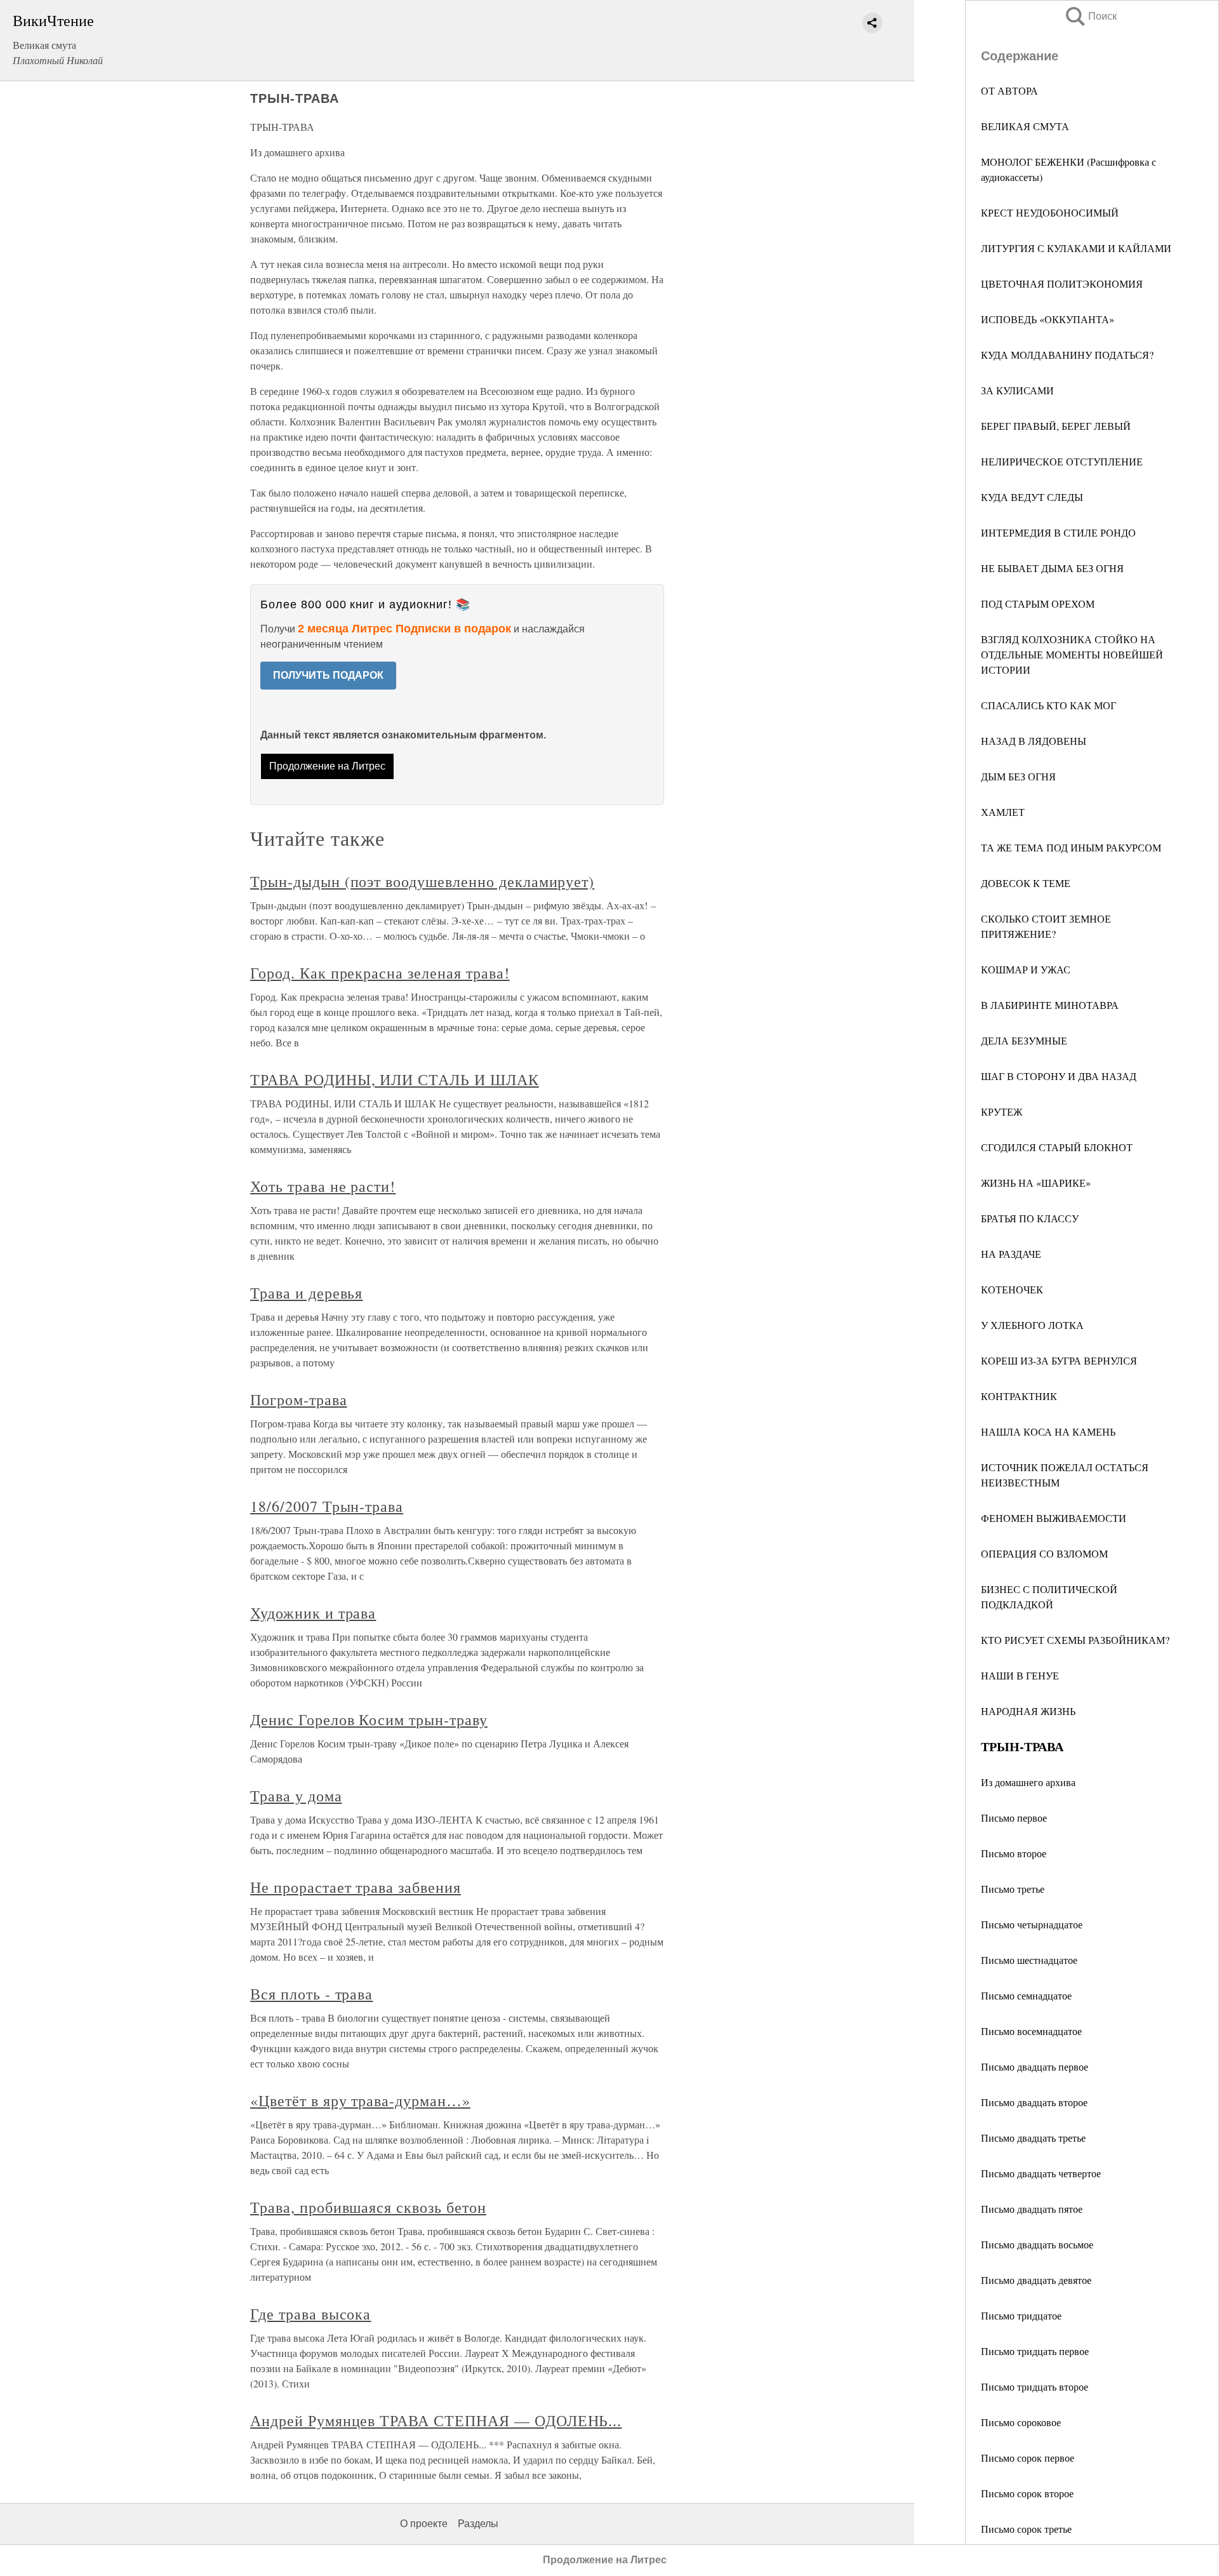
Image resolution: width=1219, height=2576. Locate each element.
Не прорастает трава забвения (356, 1887)
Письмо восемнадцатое (1031, 2031)
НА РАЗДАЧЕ (1011, 1254)
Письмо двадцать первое (1035, 2066)
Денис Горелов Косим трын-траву (369, 1719)
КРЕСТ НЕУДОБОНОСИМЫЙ (1050, 212)
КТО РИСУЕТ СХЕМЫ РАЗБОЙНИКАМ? (1075, 1640)
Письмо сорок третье (1026, 2529)
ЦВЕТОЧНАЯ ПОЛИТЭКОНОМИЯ (1062, 284)
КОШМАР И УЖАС (1026, 969)
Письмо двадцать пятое (1032, 2209)
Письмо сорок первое (1028, 2458)
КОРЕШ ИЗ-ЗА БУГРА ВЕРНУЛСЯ (1059, 1360)
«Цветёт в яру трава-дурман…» (360, 2100)
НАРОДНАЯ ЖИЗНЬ (1028, 1711)
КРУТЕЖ (1002, 1111)
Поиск (1090, 16)
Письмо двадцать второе (1034, 2102)
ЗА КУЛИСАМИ (1017, 390)
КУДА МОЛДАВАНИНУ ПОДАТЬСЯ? (1067, 355)
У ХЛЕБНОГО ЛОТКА (1032, 1325)
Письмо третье (1013, 1889)
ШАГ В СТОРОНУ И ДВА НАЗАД (1059, 1076)
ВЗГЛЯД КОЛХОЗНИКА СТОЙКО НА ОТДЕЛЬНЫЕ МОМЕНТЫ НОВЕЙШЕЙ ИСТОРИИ (1072, 654)
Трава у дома (296, 1796)
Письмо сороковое (1021, 2422)
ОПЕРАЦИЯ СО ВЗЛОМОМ (1044, 1553)
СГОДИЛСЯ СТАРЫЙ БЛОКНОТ (1057, 1147)
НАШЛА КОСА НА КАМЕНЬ (1048, 1431)
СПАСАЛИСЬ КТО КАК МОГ (1049, 705)
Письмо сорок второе (1027, 2493)
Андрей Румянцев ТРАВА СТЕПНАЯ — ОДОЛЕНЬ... (436, 2420)
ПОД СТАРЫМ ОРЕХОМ (1038, 604)
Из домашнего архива (1028, 1782)
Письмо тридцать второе (1035, 2386)
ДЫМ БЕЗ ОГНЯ (1018, 776)
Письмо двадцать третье (1033, 2138)
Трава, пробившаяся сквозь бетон (368, 2207)
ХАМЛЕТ (1003, 812)
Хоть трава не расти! (323, 1186)
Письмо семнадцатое (1026, 1995)
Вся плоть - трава (311, 1994)
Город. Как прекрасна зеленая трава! (380, 973)
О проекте (424, 2524)
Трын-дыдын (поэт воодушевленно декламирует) (422, 881)
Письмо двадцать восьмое (1037, 2244)
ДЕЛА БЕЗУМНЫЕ (1024, 1040)
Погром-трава (299, 1399)
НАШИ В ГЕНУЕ (1020, 1675)
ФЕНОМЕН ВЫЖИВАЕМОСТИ (1054, 1518)
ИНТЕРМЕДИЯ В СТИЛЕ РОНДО (1058, 532)
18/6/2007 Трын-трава (327, 1506)
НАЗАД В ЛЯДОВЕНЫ (1034, 741)
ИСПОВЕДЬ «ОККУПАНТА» (1048, 319)
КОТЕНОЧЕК (1012, 1289)
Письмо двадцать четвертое (1041, 2173)
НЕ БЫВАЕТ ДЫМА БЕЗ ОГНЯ (1052, 568)
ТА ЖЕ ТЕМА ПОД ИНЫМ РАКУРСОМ (1071, 847)
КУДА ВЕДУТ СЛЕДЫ (1032, 497)
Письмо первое (1014, 1818)
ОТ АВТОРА (1009, 90)
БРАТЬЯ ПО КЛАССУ (1030, 1218)
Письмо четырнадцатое (1032, 1924)
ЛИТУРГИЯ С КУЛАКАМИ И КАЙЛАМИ (1076, 248)
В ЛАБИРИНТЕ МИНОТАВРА (1050, 1005)
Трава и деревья (306, 1293)
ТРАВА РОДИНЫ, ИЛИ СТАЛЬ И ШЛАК (395, 1079)
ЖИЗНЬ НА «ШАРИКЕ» (1036, 1183)
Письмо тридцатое (1021, 2315)
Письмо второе (1014, 1853)
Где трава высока (310, 2314)
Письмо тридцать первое (1035, 2351)
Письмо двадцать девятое (1036, 2280)
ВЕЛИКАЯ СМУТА (1025, 126)
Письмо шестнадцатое (1029, 1960)
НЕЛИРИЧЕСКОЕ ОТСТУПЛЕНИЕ (1062, 461)
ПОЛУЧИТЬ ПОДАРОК (328, 675)
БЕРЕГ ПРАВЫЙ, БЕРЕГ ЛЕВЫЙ (1056, 426)
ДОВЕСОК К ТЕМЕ (1026, 883)
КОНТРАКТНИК (1019, 1396)
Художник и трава (313, 1613)
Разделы (478, 2524)
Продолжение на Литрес (327, 766)
